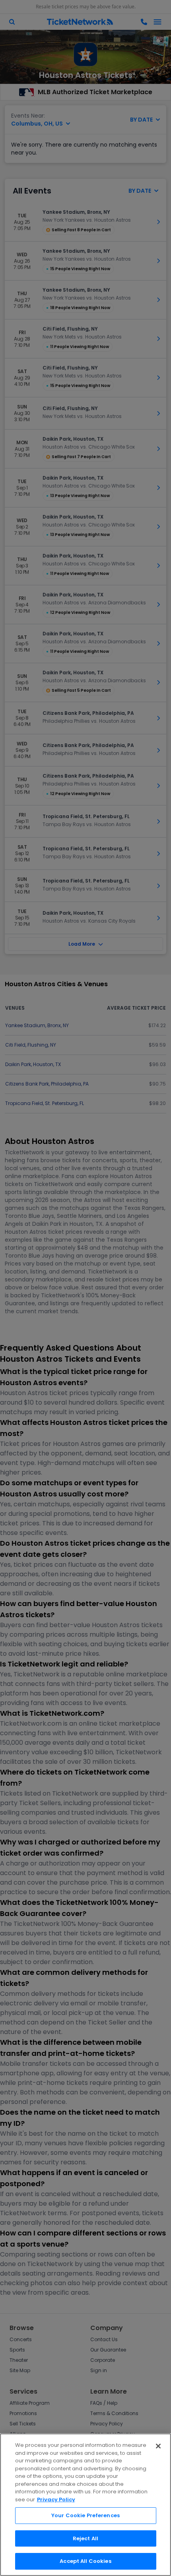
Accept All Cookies (85, 2561)
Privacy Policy (56, 2500)
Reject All (85, 2538)
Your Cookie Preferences (85, 2515)
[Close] (158, 2446)
